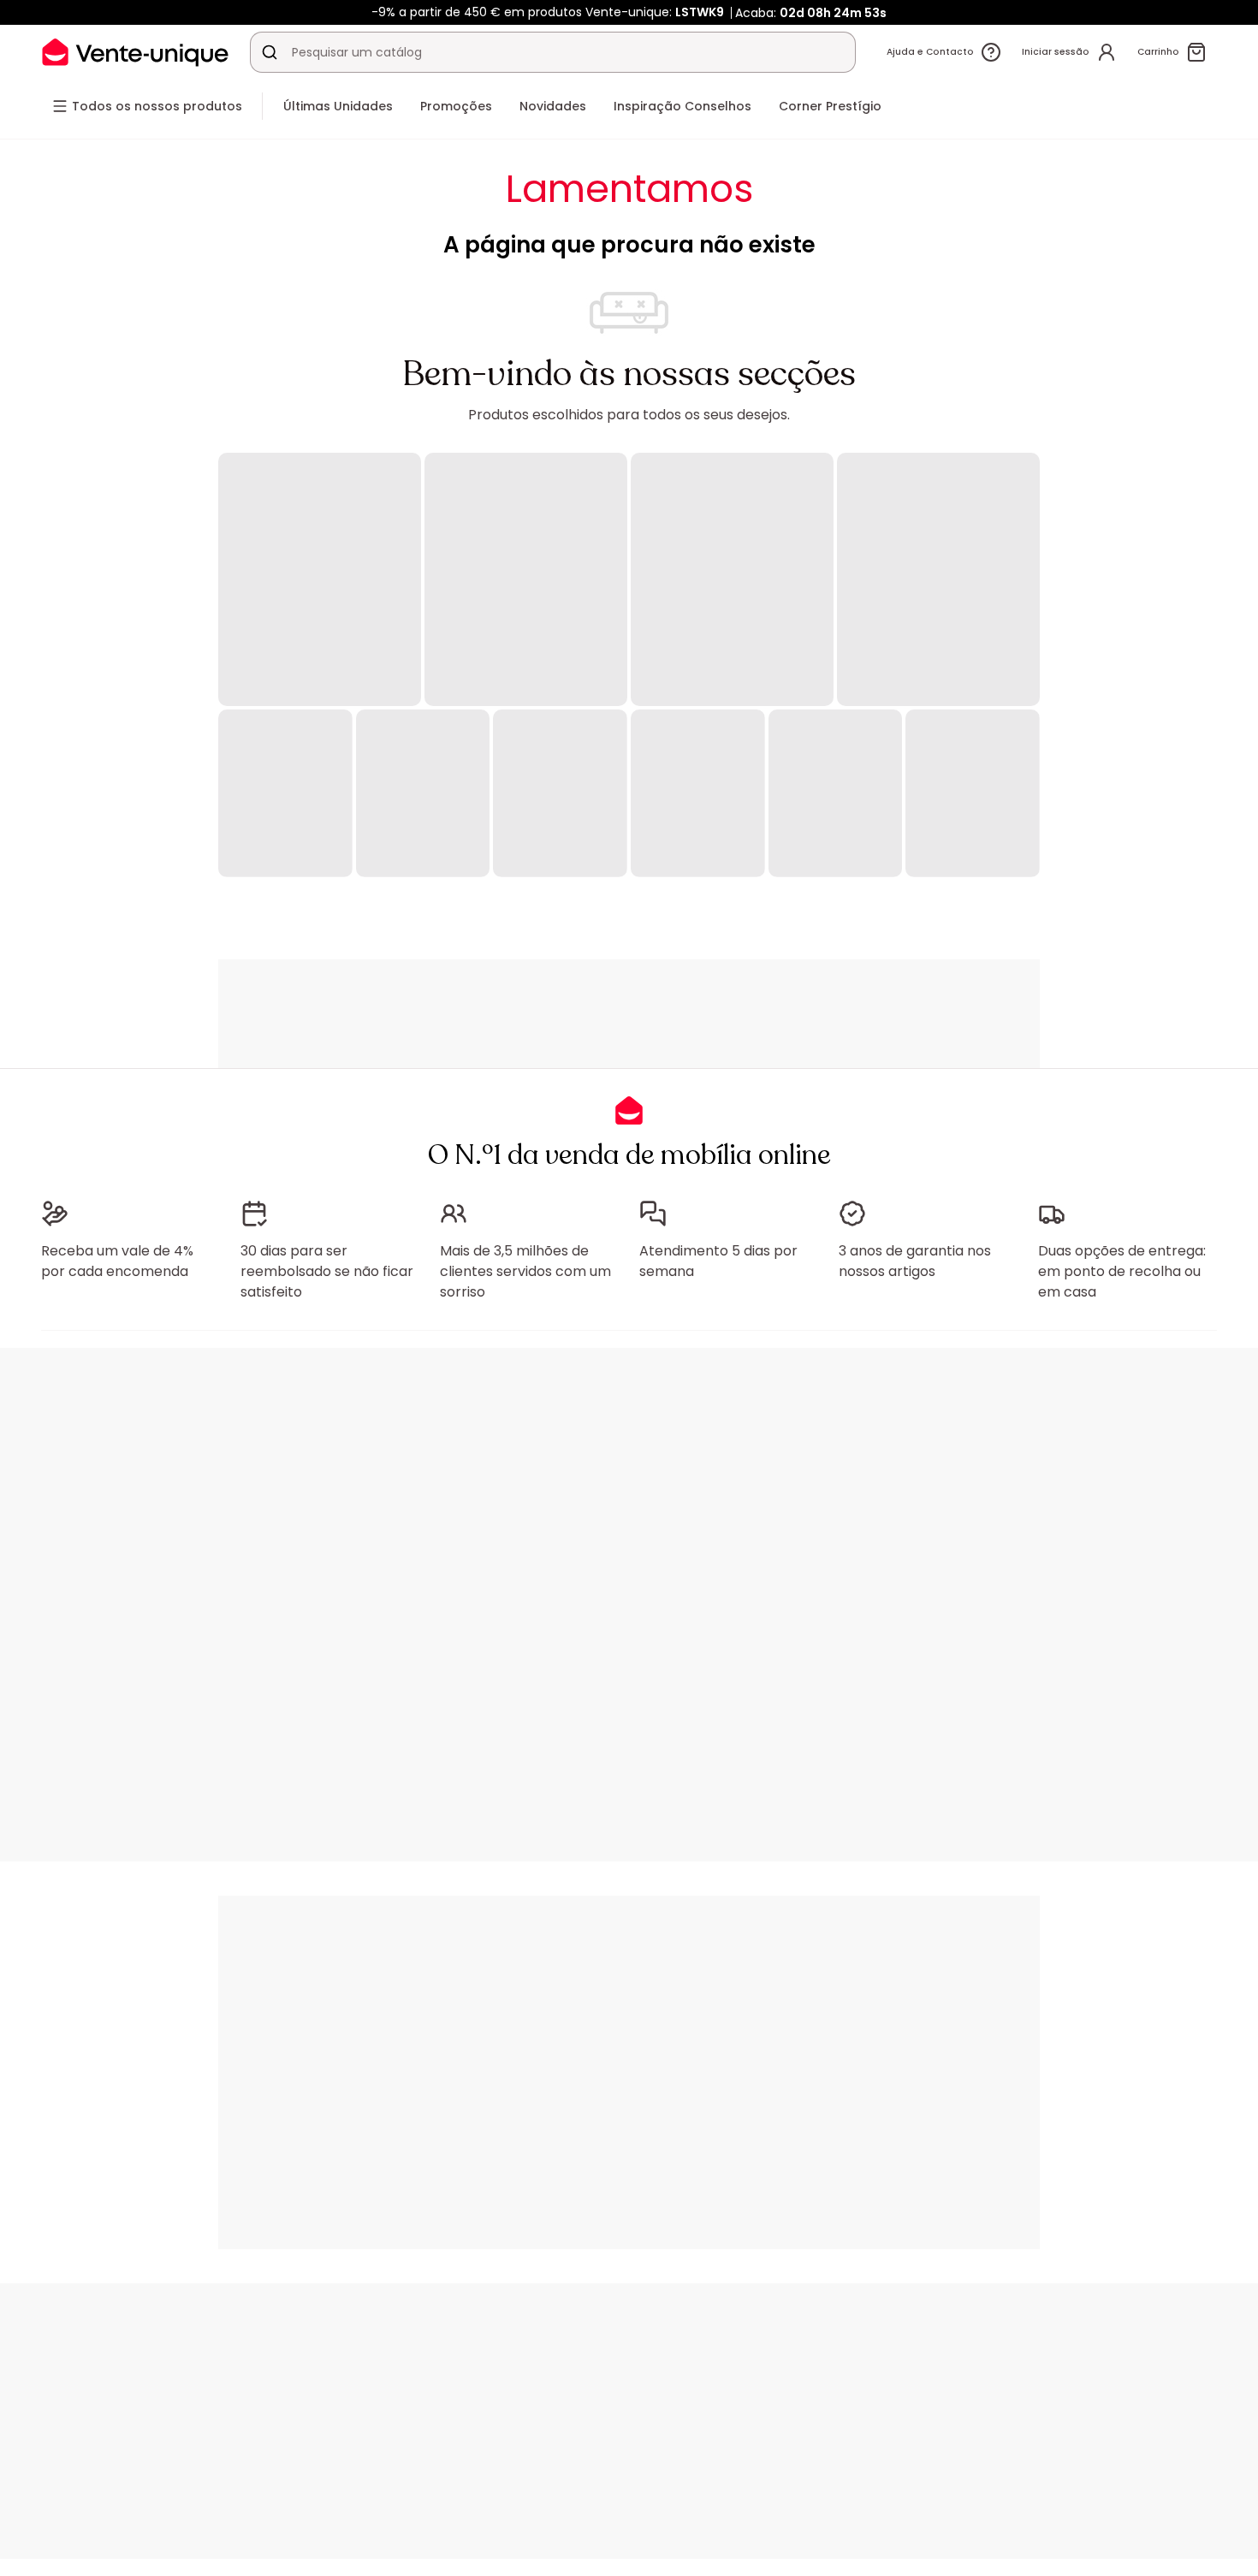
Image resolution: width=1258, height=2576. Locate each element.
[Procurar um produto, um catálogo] (270, 52)
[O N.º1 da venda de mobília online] (135, 52)
